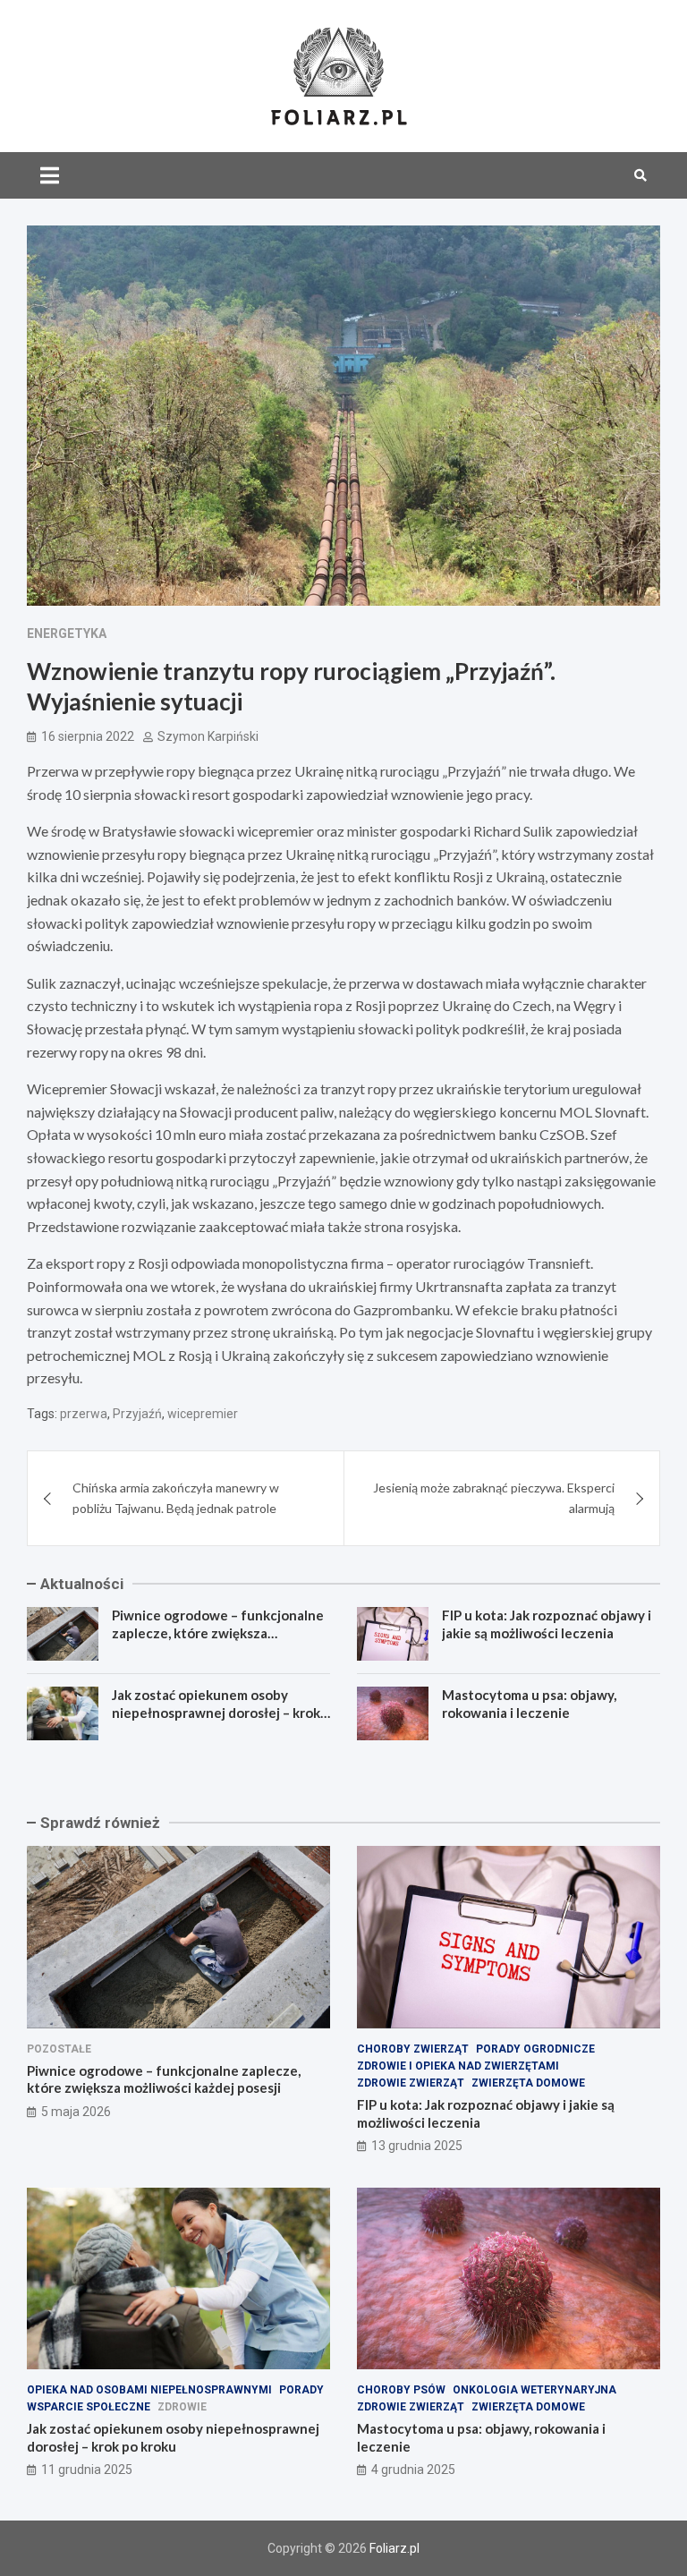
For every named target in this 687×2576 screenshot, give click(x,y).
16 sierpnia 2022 (88, 736)
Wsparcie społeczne (89, 2407)
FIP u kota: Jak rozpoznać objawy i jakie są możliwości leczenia (547, 1624)
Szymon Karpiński (208, 736)
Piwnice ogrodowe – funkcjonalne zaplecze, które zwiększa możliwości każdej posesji (218, 1632)
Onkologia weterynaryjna (534, 2390)
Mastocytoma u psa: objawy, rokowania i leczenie (529, 1704)
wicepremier (203, 1414)
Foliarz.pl (394, 2548)
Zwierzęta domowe (528, 2083)
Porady (301, 2390)
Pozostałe (59, 2049)
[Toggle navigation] (50, 175)
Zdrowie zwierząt (411, 2083)
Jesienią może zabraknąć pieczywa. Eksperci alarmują (494, 1497)
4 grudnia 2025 (413, 2470)
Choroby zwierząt (413, 2049)
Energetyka (67, 633)
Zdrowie (182, 2407)
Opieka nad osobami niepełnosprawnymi (149, 2390)
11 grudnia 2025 (87, 2470)
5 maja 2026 (76, 2112)
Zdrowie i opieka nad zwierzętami (458, 2066)
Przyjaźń (137, 1414)
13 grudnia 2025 (417, 2146)
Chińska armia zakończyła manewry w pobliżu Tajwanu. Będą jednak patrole (176, 1497)
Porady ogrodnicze (535, 2049)
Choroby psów (401, 2390)
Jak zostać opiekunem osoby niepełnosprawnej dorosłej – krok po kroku (216, 1712)
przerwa (84, 1414)
